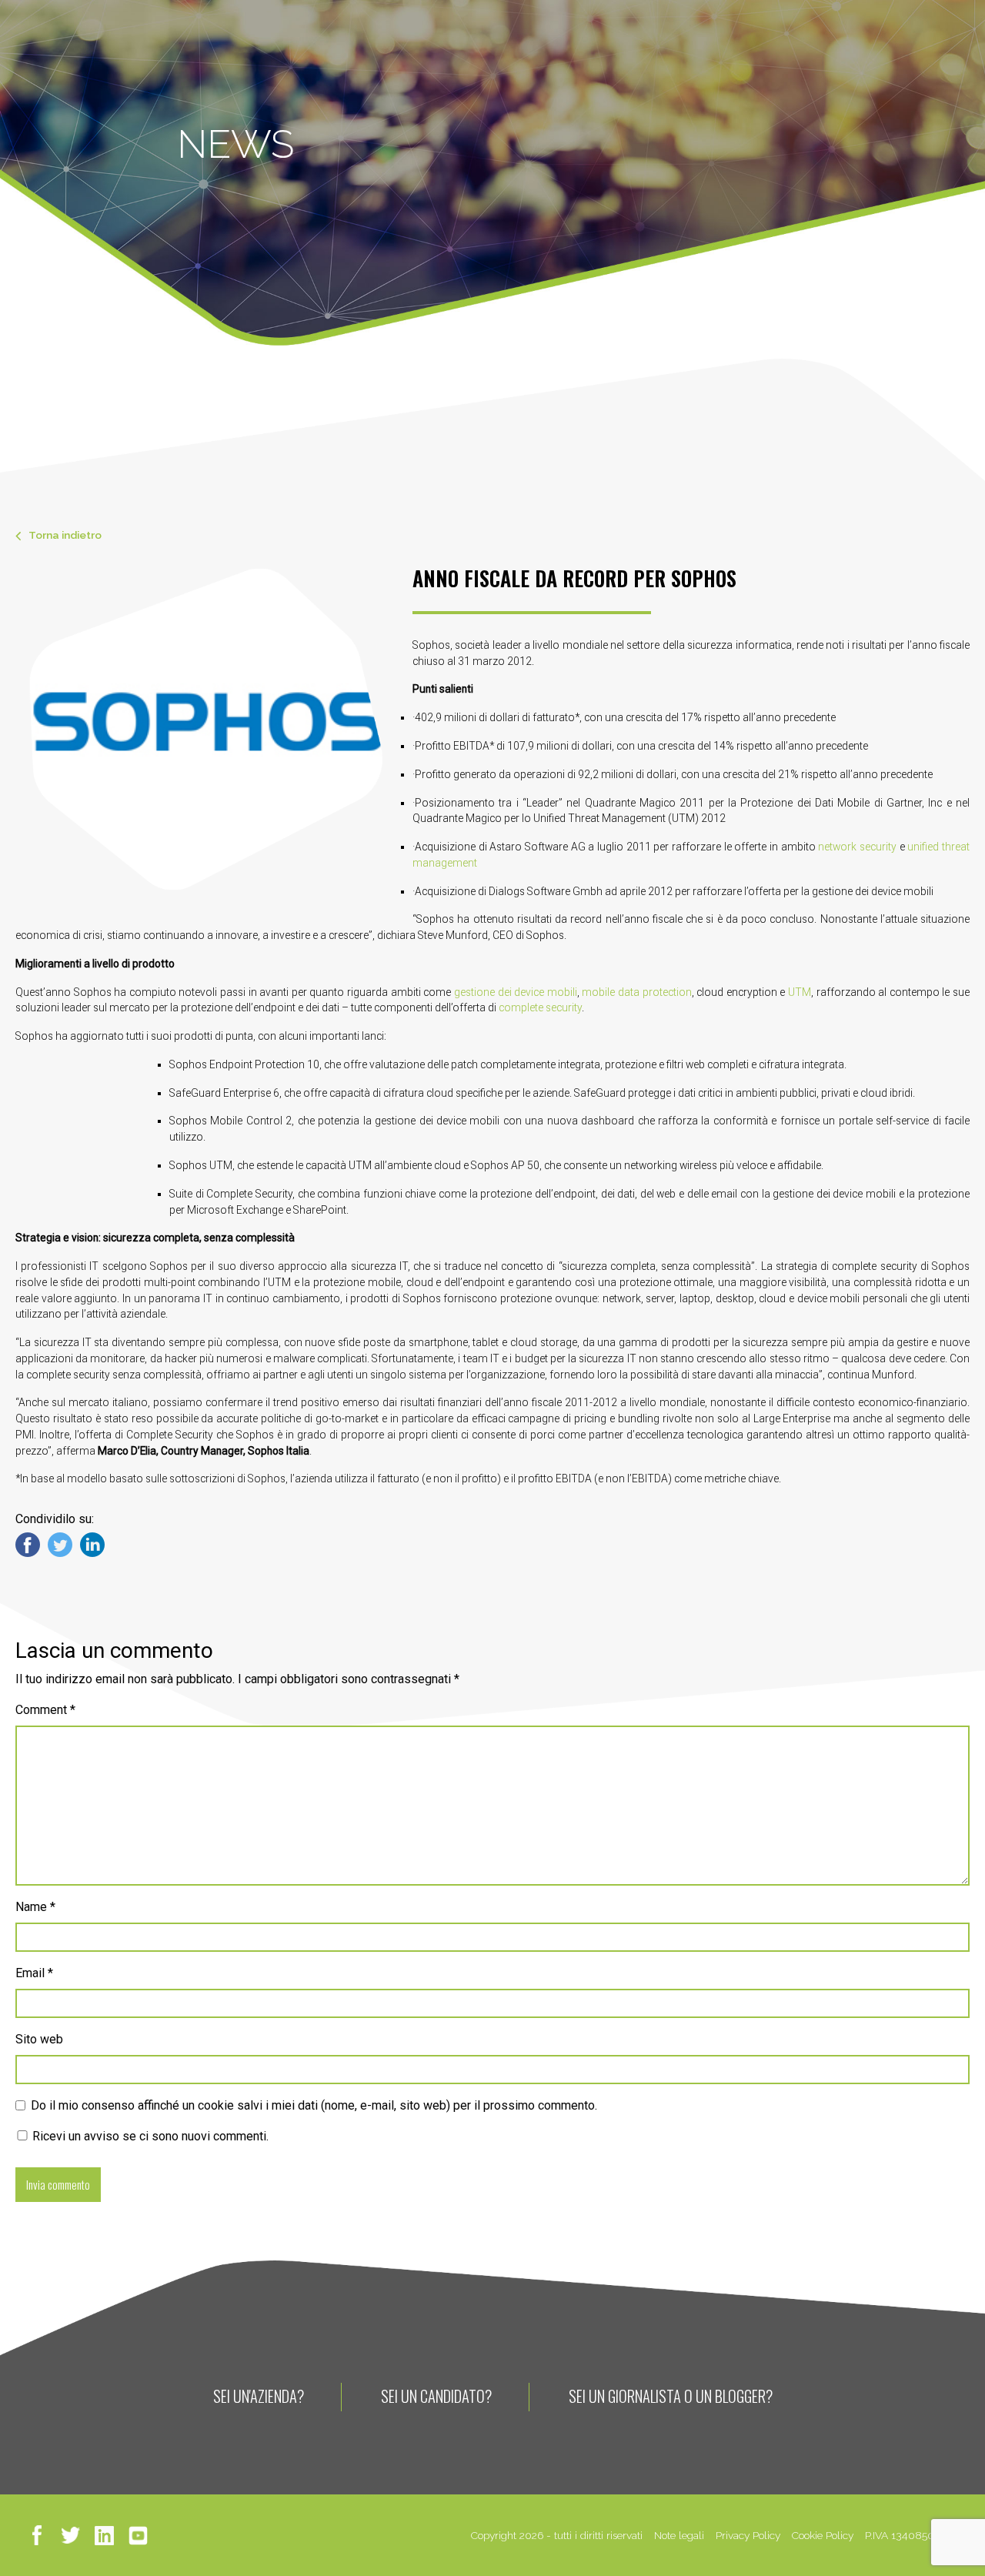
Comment (45, 1710)
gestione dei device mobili (516, 992)
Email (34, 1973)
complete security (540, 1007)
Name (35, 1907)
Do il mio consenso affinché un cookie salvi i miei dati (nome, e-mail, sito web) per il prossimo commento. (314, 2105)
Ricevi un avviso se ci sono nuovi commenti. (149, 2136)
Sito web (39, 2039)
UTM (800, 992)
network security (857, 847)
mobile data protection (636, 992)
